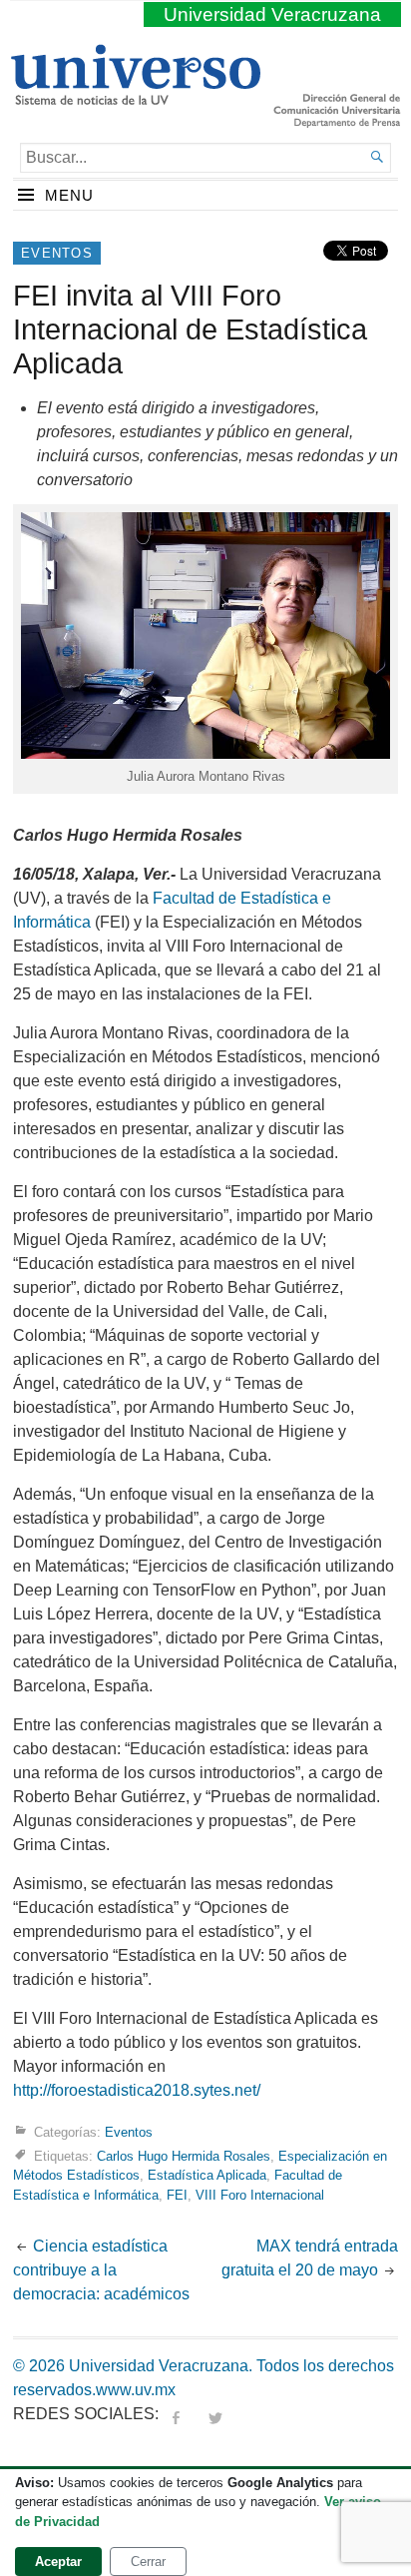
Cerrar (148, 2562)
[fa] (176, 2414)
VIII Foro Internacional (260, 2195)
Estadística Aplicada (207, 2175)
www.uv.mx (136, 2390)
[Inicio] (135, 97)
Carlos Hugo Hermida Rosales (184, 2156)
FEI (177, 2195)
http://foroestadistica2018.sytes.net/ (137, 2090)
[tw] (215, 2414)
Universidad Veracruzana (272, 14)
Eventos (57, 253)
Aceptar (58, 2562)
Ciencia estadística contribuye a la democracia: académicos (101, 2270)
